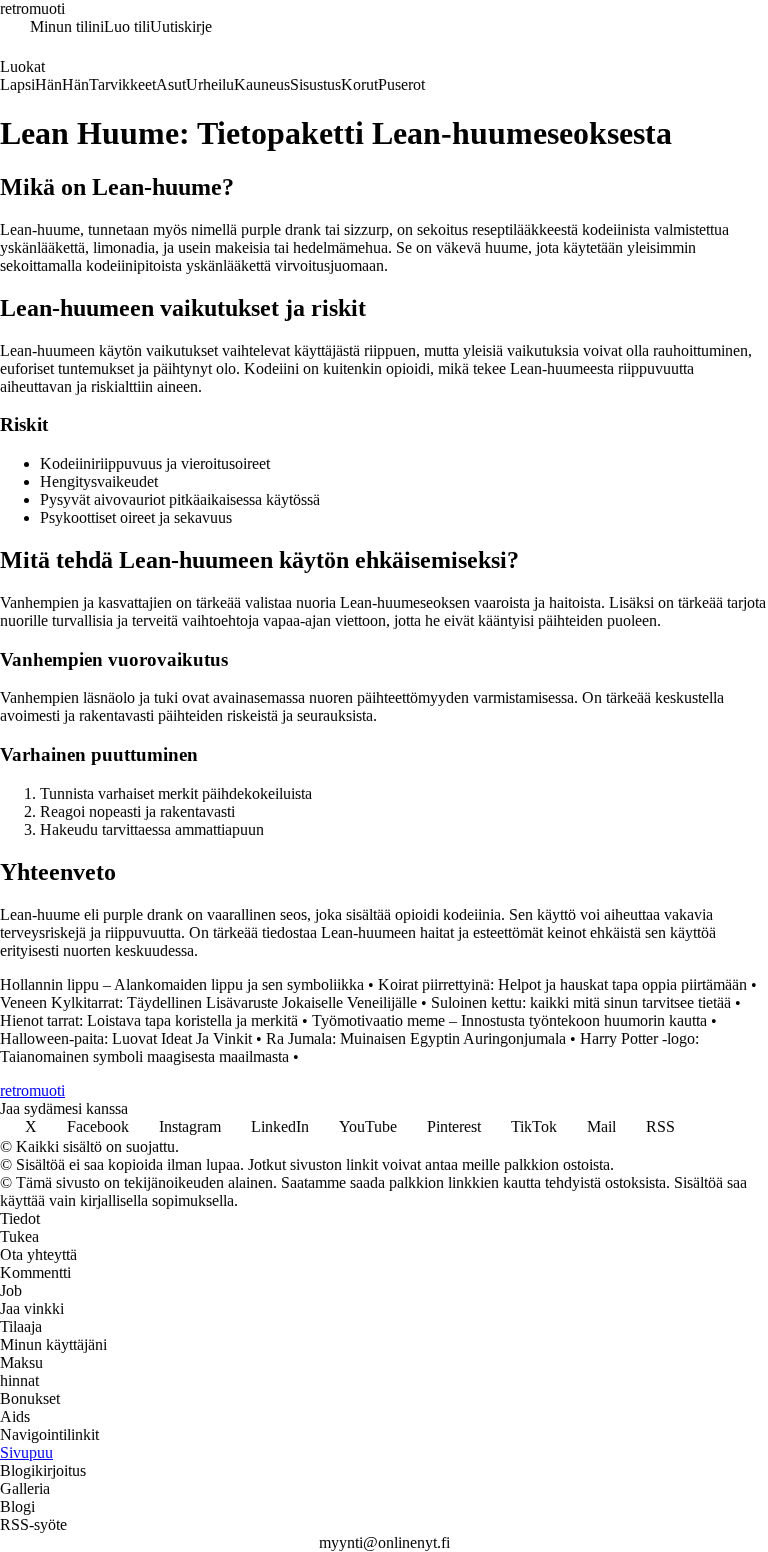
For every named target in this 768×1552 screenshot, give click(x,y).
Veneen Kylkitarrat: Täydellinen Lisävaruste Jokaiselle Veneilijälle (208, 1002)
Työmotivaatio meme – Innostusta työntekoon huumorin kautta (509, 1020)
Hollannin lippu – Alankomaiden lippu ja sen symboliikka (182, 984)
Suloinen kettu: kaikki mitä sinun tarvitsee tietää (581, 1002)
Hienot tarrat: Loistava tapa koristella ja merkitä (149, 1020)
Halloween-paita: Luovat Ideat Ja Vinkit (126, 1038)
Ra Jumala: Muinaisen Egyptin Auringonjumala (416, 1038)
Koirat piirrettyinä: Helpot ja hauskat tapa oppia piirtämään (562, 984)
